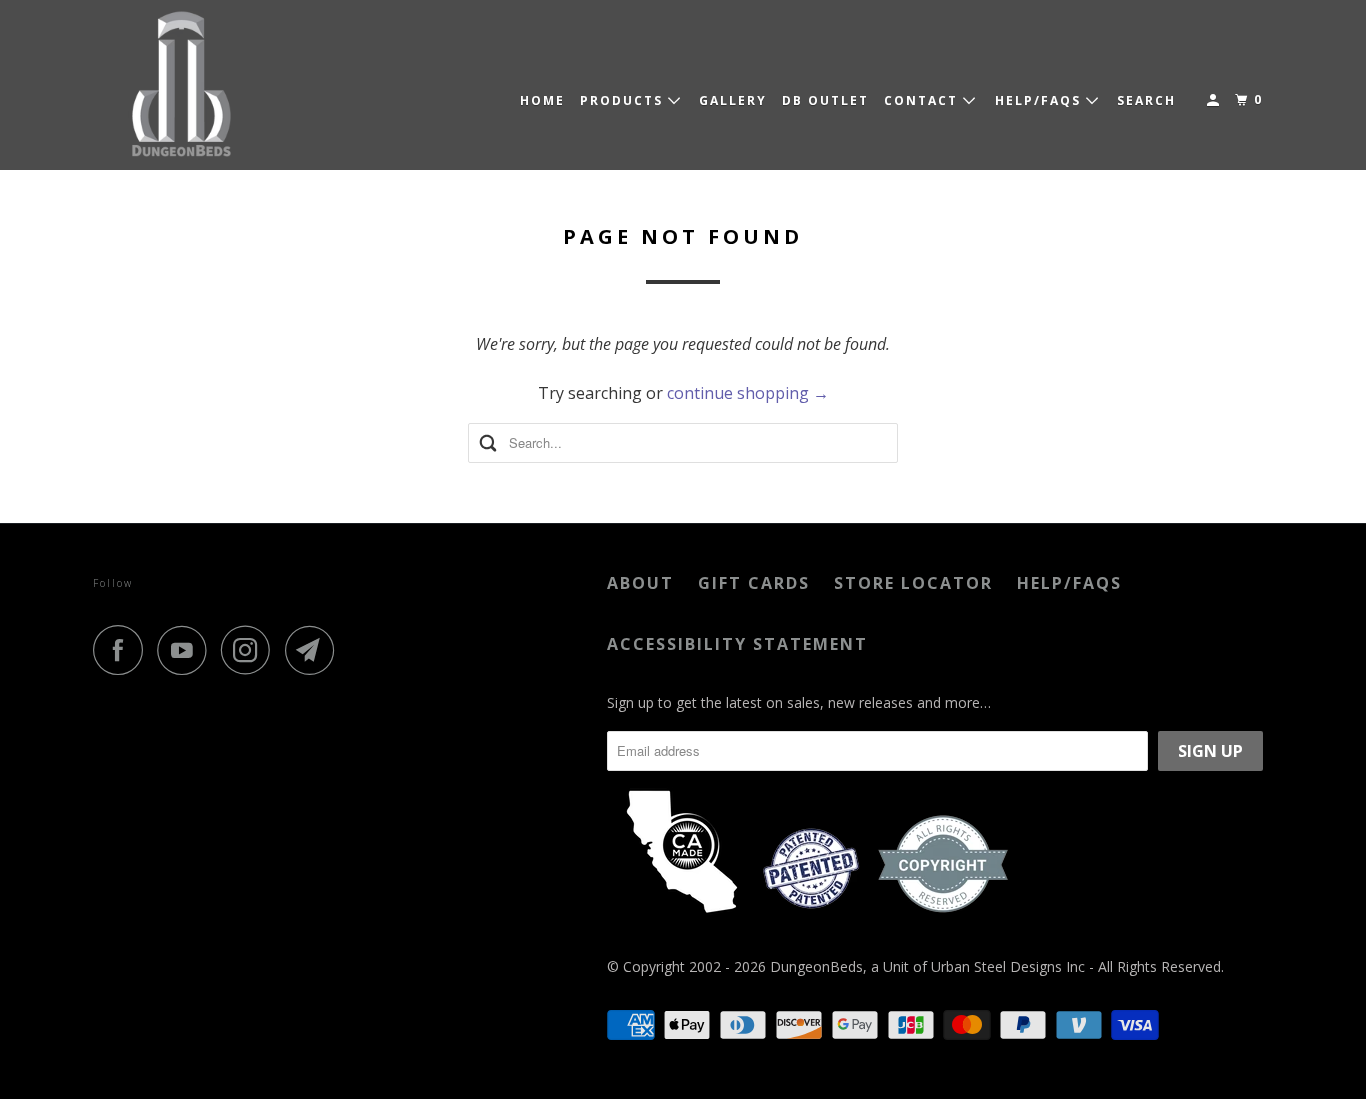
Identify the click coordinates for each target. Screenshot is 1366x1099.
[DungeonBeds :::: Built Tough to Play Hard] (183, 85)
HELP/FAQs (1040, 100)
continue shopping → (748, 393)
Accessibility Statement (737, 644)
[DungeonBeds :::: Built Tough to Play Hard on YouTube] (187, 650)
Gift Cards (754, 583)
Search (1146, 100)
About (640, 583)
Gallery (733, 100)
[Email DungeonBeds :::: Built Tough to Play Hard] (315, 650)
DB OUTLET (825, 100)
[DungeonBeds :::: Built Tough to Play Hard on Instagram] (251, 650)
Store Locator (913, 583)
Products (624, 100)
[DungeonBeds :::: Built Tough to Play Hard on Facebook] (123, 650)
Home (542, 100)
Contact (923, 100)
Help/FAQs (1069, 583)
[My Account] (1215, 100)
